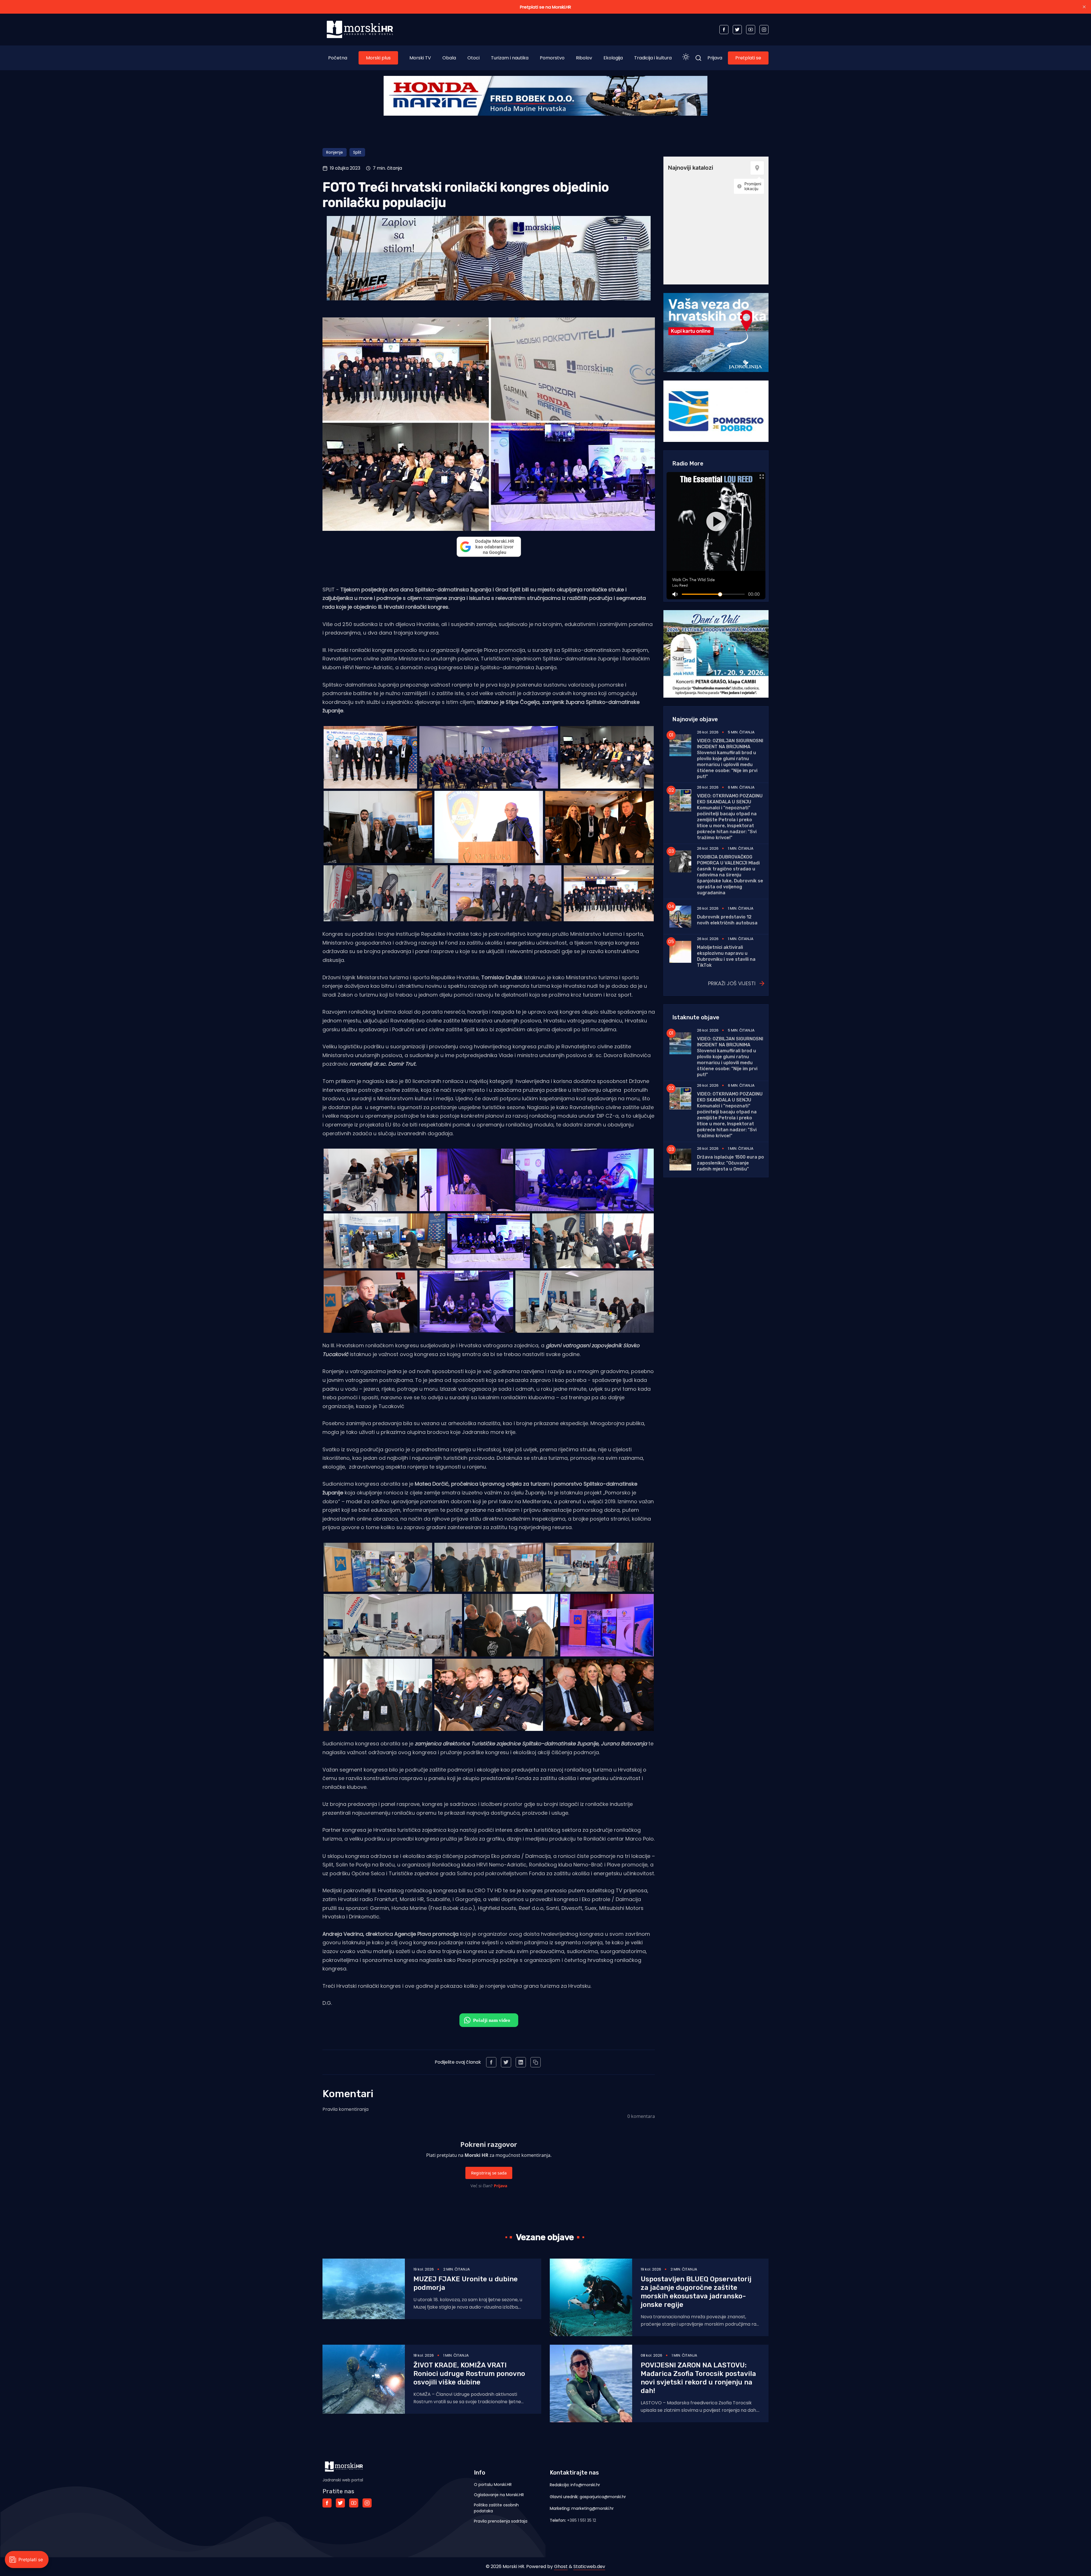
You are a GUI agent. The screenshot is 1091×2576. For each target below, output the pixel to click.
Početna (338, 58)
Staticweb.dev (589, 2566)
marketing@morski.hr (593, 2508)
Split (357, 152)
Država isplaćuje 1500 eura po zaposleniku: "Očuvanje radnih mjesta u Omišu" (730, 1163)
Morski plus (378, 58)
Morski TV (420, 58)
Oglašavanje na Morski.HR (499, 2495)
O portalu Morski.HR (493, 2484)
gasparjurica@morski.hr (603, 2497)
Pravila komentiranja (345, 2109)
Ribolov (584, 58)
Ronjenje (335, 152)
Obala (449, 58)
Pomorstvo (552, 58)
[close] (1084, 7)
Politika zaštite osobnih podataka (496, 2508)
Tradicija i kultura (653, 58)
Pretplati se (748, 58)
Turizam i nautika (510, 58)
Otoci (473, 58)
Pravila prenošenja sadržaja (501, 2521)
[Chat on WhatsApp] (489, 2020)
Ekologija (613, 58)
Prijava (715, 58)
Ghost (561, 2566)
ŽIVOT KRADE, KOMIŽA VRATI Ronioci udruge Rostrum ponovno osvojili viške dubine (469, 2374)
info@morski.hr (585, 2485)
